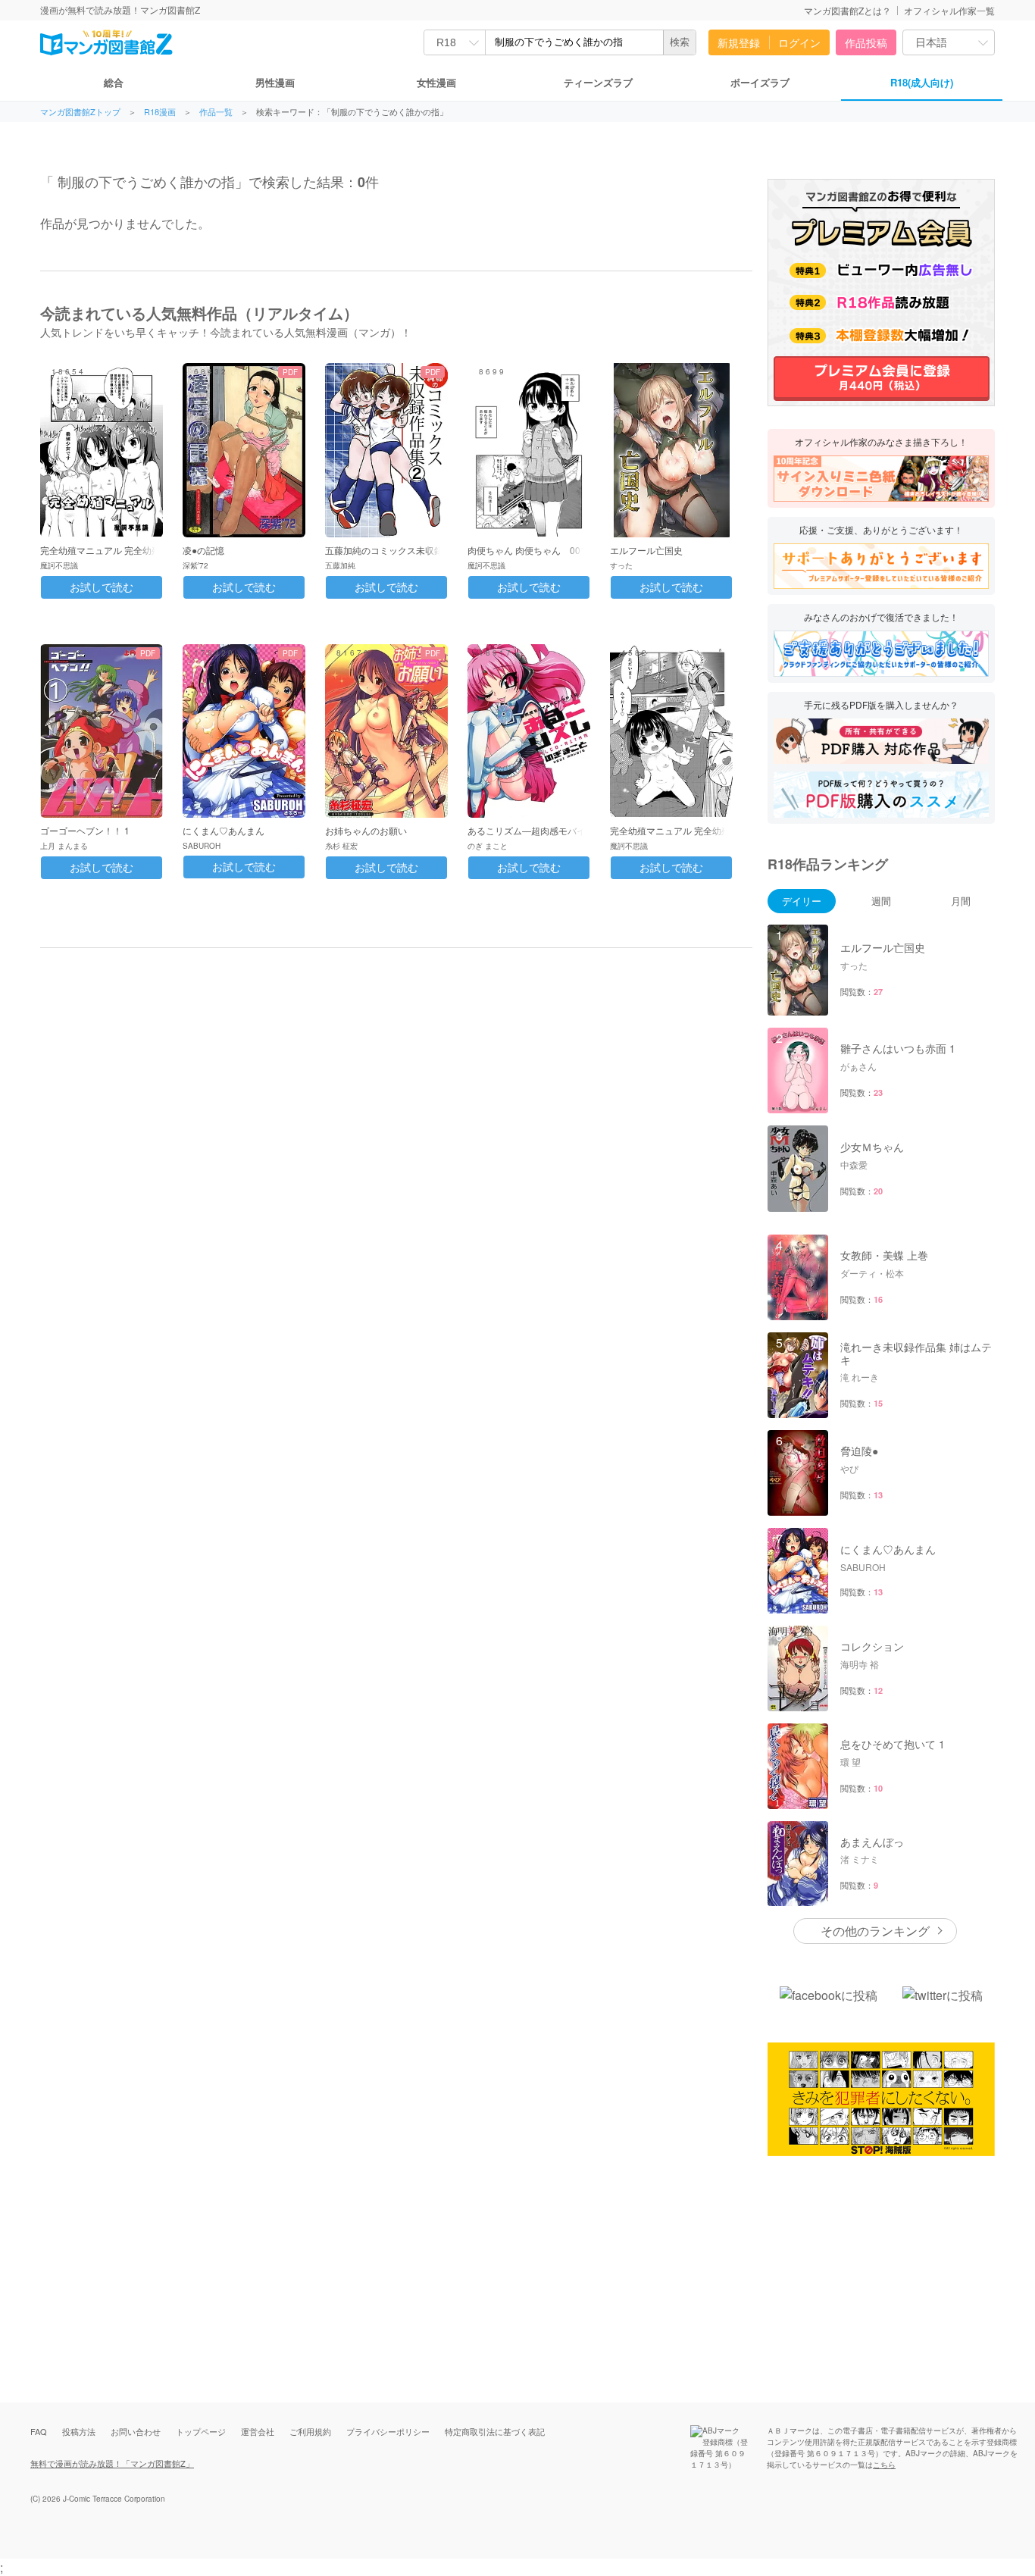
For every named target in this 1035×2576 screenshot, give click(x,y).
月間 (961, 901)
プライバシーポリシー (388, 2431)
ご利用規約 (310, 2431)
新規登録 (739, 42)
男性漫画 (275, 82)
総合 (114, 82)
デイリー (802, 901)
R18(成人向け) (922, 82)
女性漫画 (436, 82)
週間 (881, 901)
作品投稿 (866, 42)
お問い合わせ (136, 2431)
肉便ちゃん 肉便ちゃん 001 (527, 550)
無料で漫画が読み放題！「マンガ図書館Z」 (112, 2463)
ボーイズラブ (760, 82)
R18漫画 (160, 112)
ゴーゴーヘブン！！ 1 (85, 830)
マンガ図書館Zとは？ (847, 10)
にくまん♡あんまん (224, 830)
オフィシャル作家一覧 (949, 10)
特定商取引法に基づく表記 (495, 2431)
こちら (884, 2465)
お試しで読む (102, 587)
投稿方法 (79, 2431)
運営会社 (258, 2431)
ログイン (799, 42)
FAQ (39, 2431)
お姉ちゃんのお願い (366, 830)
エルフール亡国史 (646, 550)
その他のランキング (875, 1931)
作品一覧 (216, 112)
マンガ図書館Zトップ (80, 112)
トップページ (201, 2431)
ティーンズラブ (598, 82)
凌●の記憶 (203, 550)
